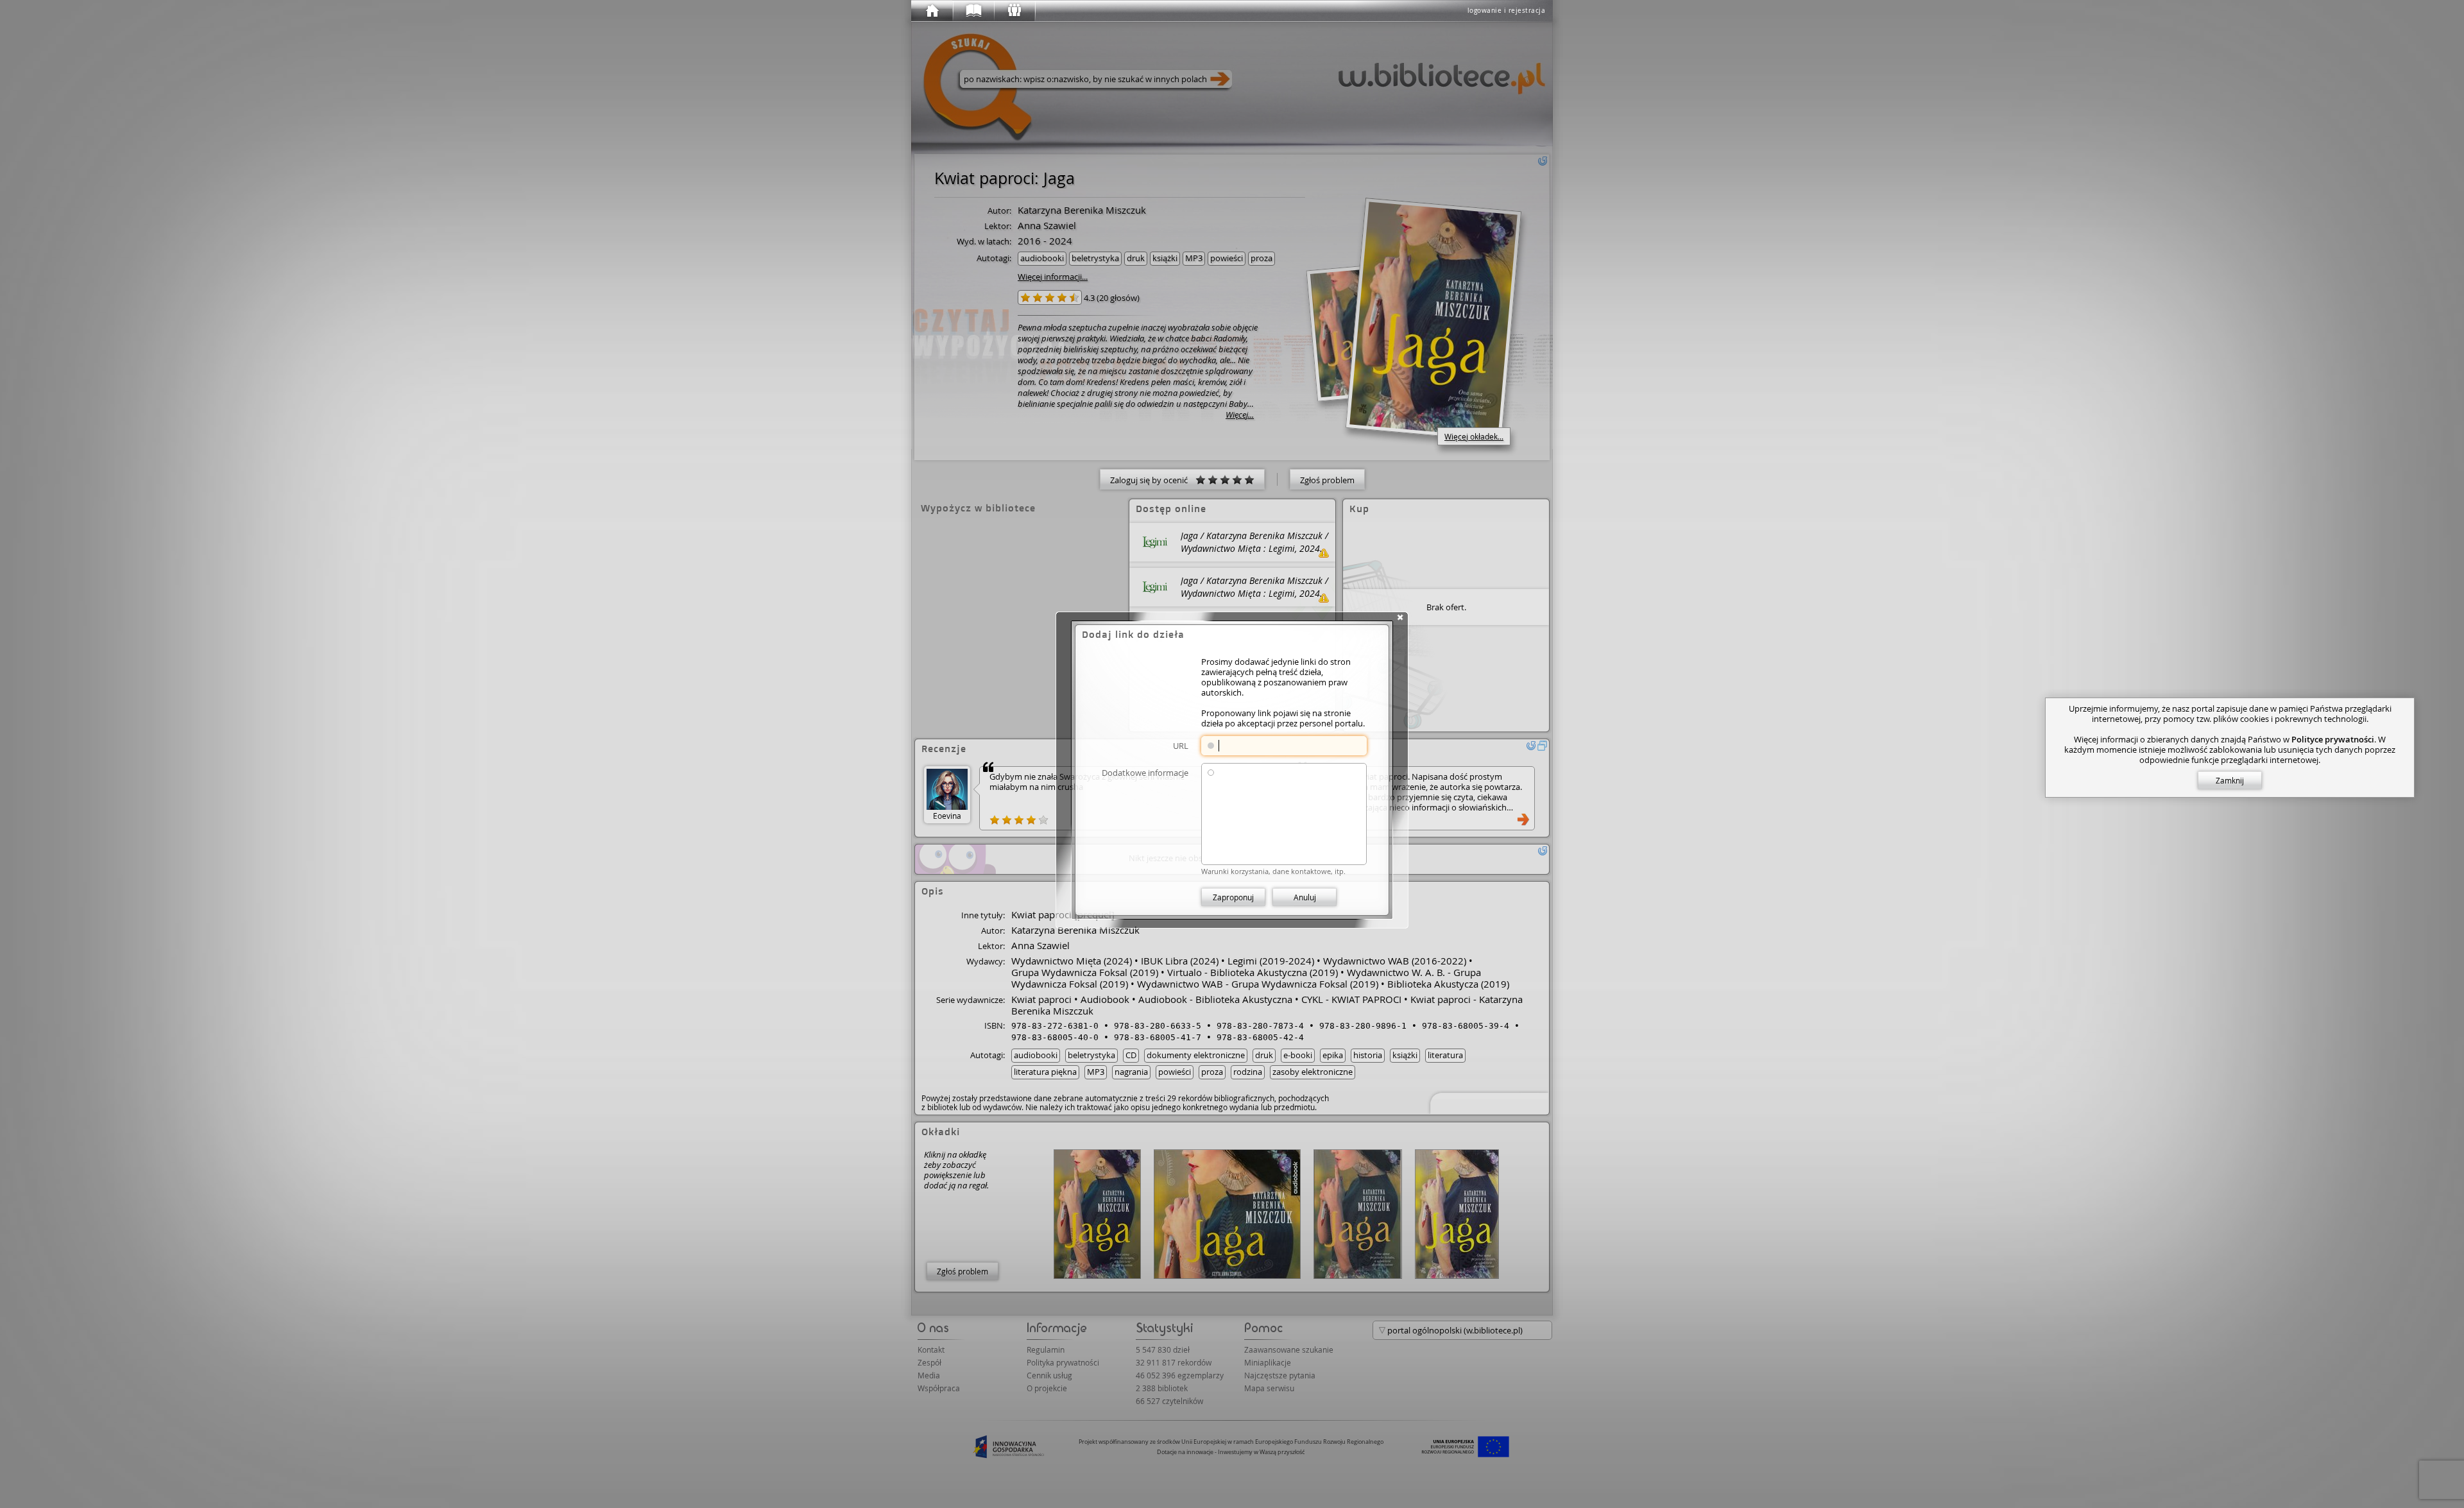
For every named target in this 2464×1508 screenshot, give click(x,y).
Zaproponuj (1233, 897)
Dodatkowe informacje (1145, 772)
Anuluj (1305, 897)
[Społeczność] (1014, 11)
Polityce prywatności (2333, 739)
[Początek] (932, 11)
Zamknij (2230, 780)
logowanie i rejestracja (1507, 11)
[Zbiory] (973, 11)
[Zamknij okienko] (1400, 617)
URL (1181, 745)
